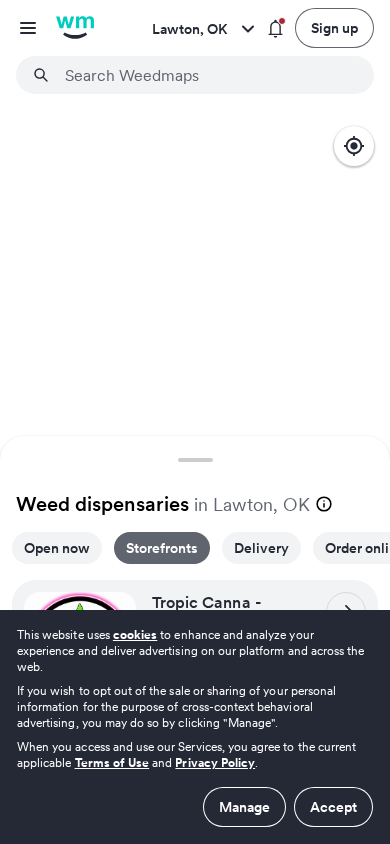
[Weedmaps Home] (75, 28)
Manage (244, 807)
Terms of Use (112, 762)
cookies (135, 634)
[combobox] (207, 75)
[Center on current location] (354, 146)
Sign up (334, 28)
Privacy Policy (215, 762)
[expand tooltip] (324, 504)
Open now (57, 548)
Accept (333, 807)
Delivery (261, 548)
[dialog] (195, 727)
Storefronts (162, 548)
